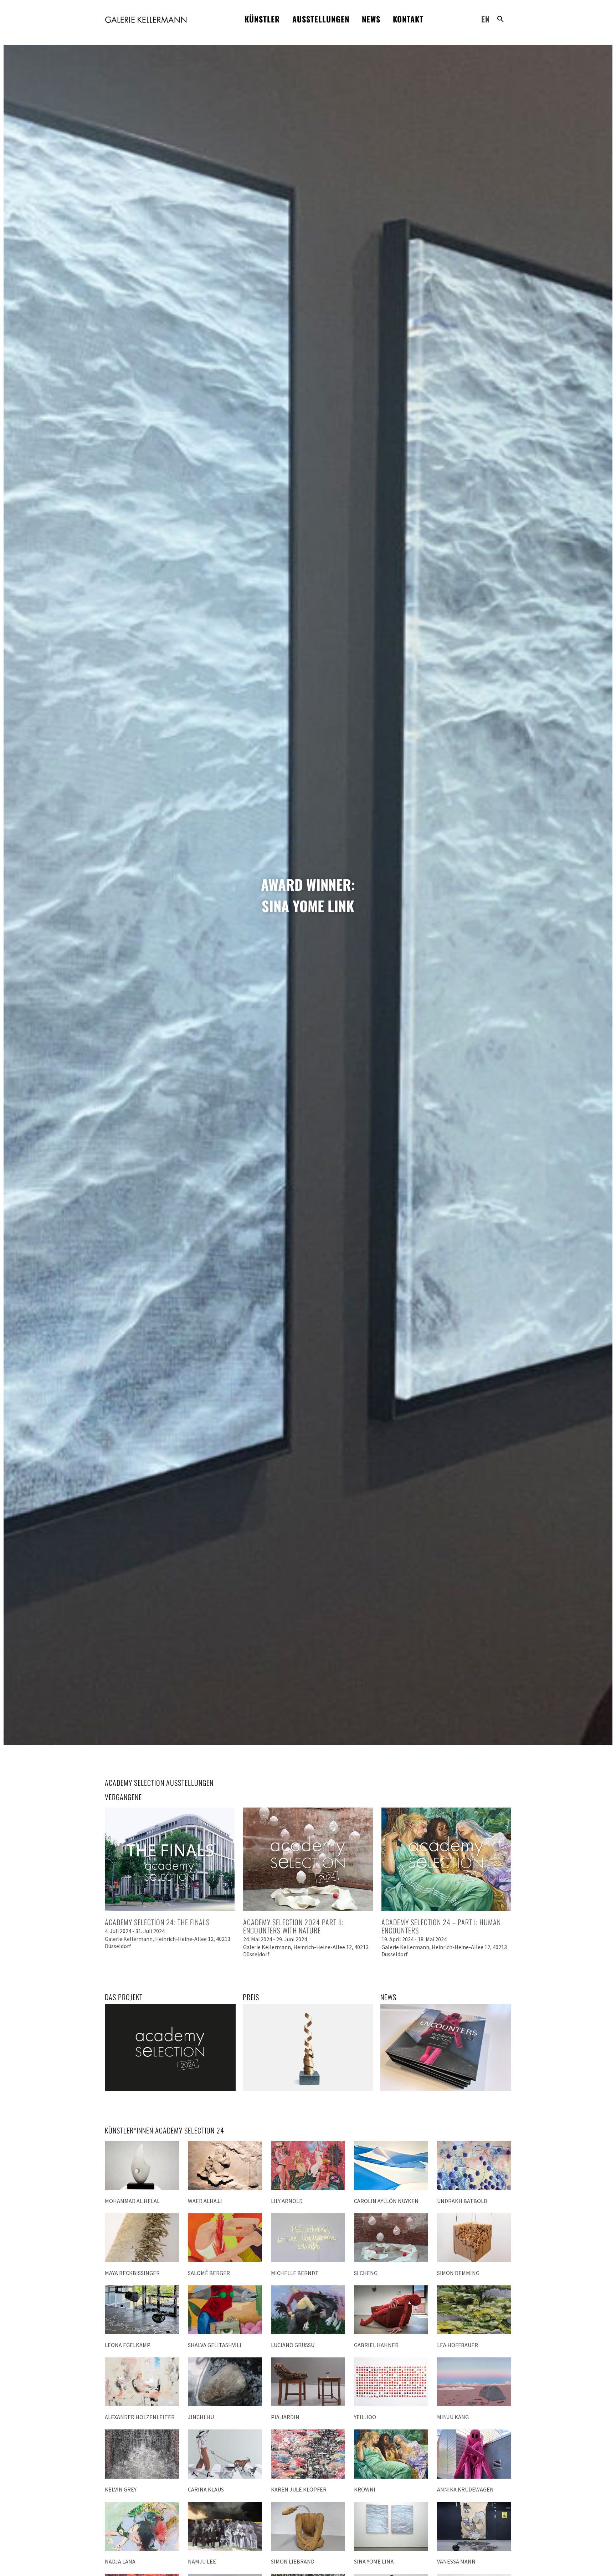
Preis (251, 1997)
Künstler (262, 19)
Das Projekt (124, 1997)
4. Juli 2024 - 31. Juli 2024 (135, 1931)
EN (486, 19)
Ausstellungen (321, 19)
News (371, 19)
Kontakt (408, 19)
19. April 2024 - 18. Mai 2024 (414, 1939)
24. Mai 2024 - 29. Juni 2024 (275, 1939)
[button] (500, 19)
